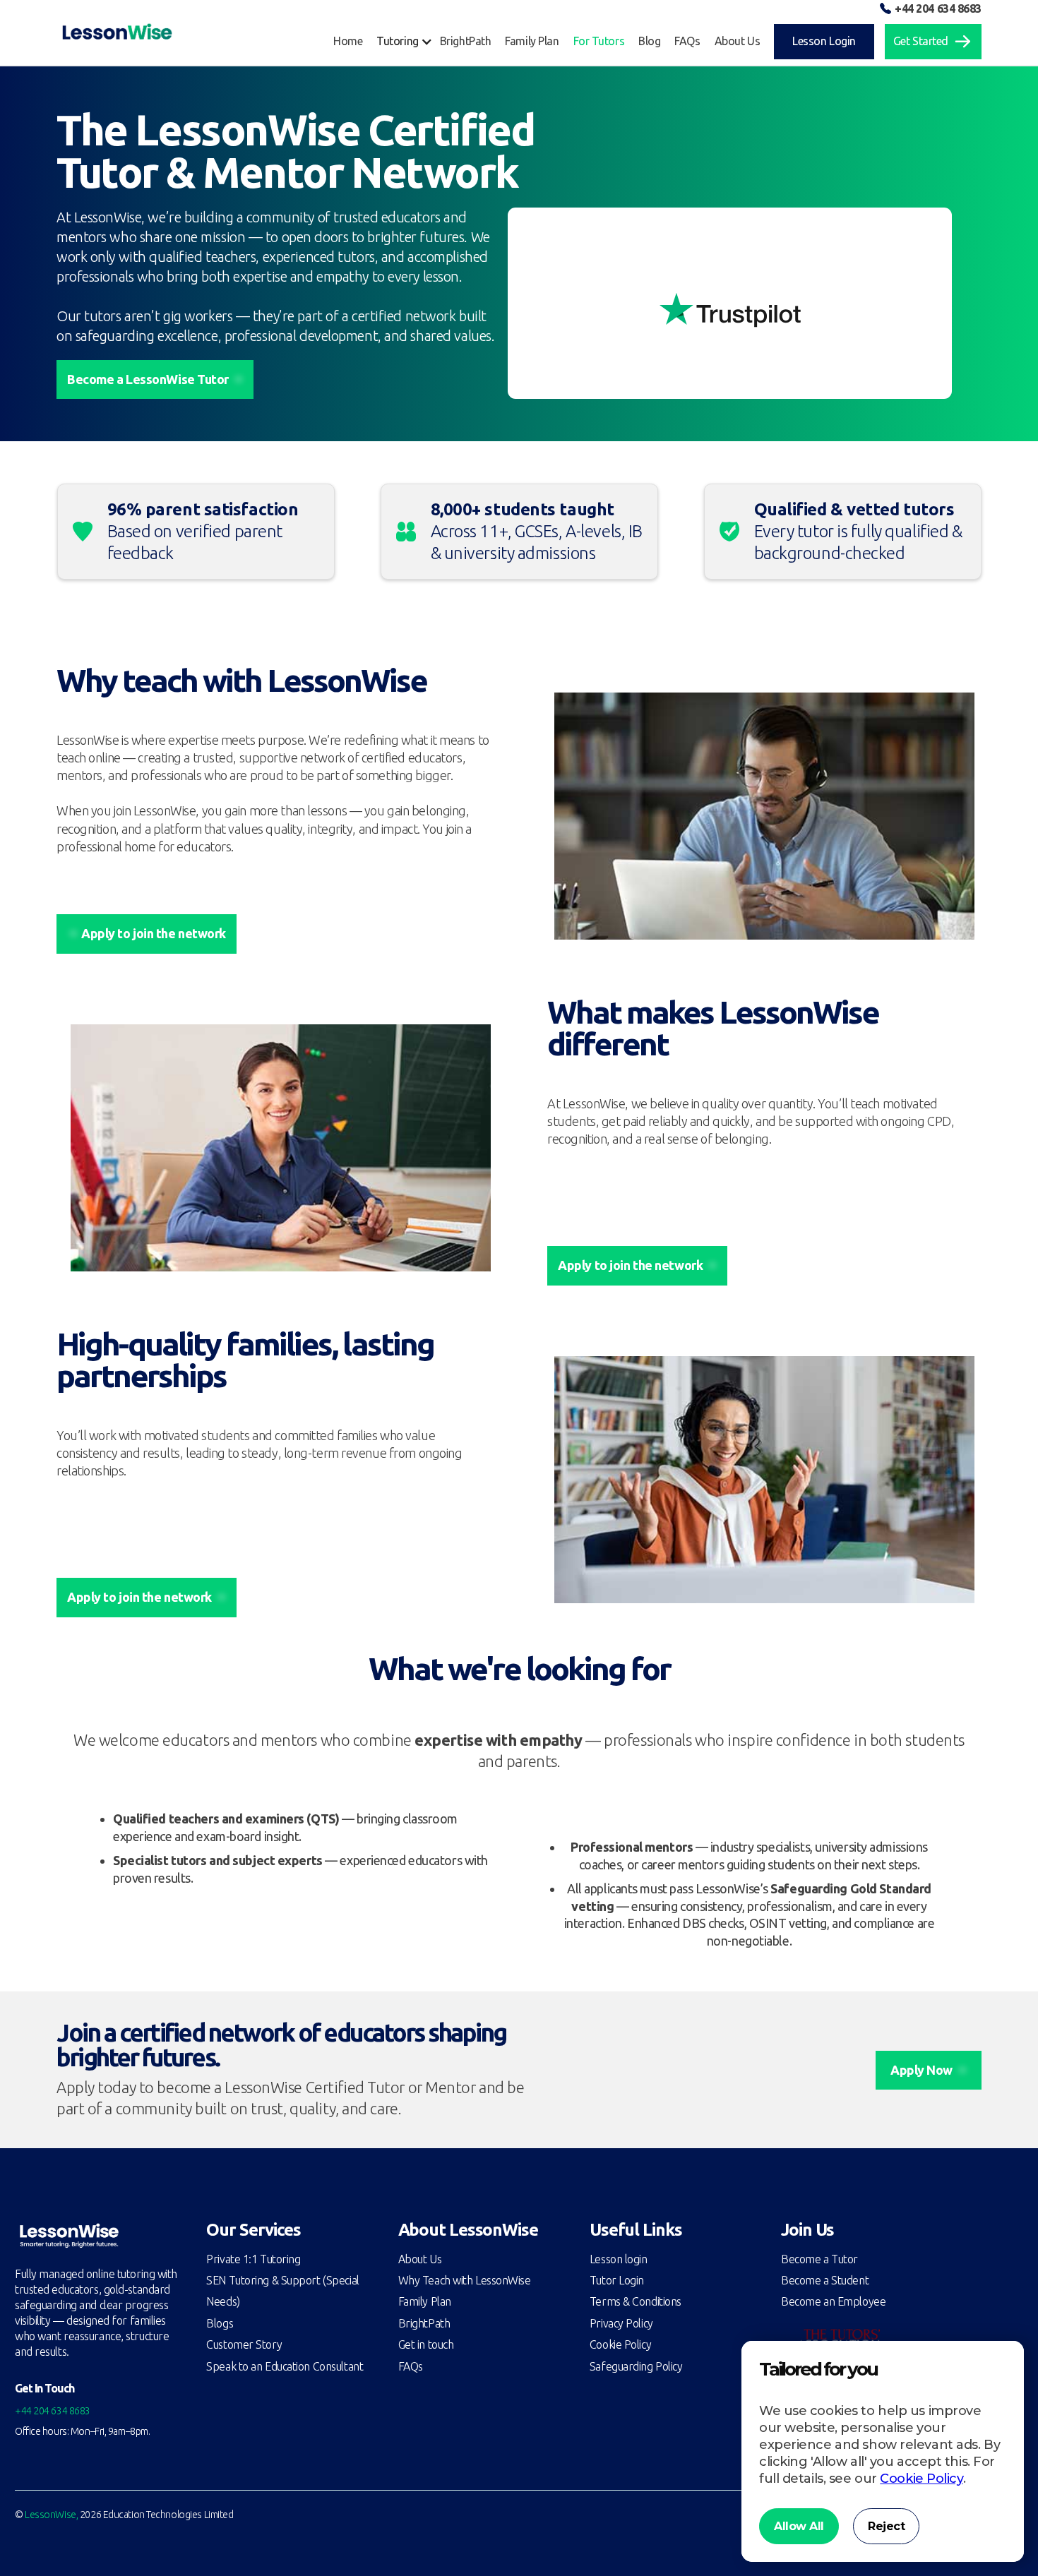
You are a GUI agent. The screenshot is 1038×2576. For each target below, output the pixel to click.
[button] (408, 41)
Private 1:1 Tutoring (253, 2259)
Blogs (220, 2323)
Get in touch (426, 2344)
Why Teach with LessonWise (465, 2280)
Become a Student (825, 2280)
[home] (117, 32)
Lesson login (619, 2259)
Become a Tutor (819, 2259)
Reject (886, 2526)
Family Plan (425, 2301)
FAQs (411, 2366)
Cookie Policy (620, 2344)
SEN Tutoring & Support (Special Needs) (282, 2291)
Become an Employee (833, 2301)
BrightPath (424, 2323)
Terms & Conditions (636, 2301)
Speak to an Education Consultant (285, 2366)
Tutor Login (617, 2280)
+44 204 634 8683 (938, 8)
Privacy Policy (621, 2323)
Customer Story (244, 2344)
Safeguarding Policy (636, 2366)
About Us (420, 2259)
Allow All (799, 2526)
